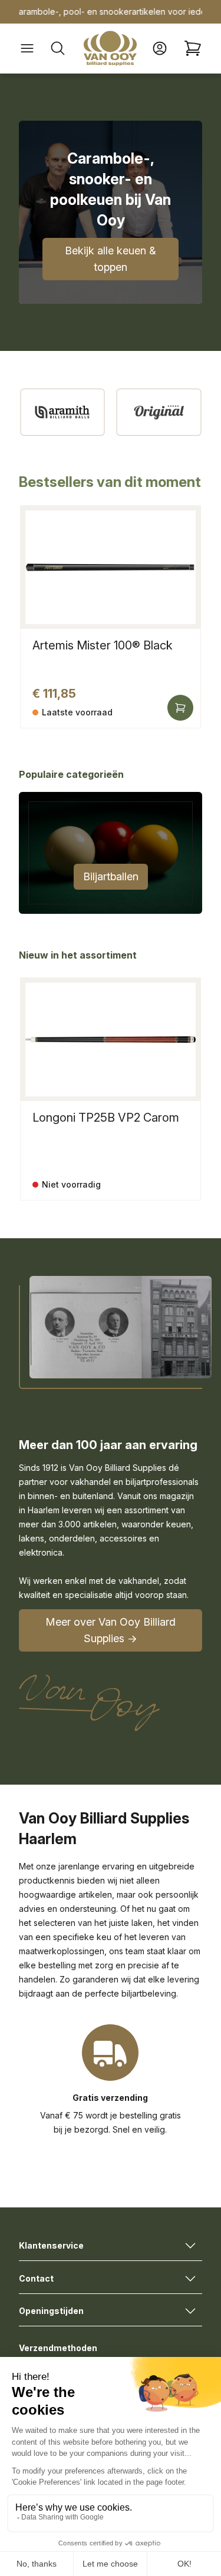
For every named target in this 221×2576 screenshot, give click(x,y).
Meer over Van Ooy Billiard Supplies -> (111, 1630)
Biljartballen (111, 876)
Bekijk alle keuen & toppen (111, 259)
